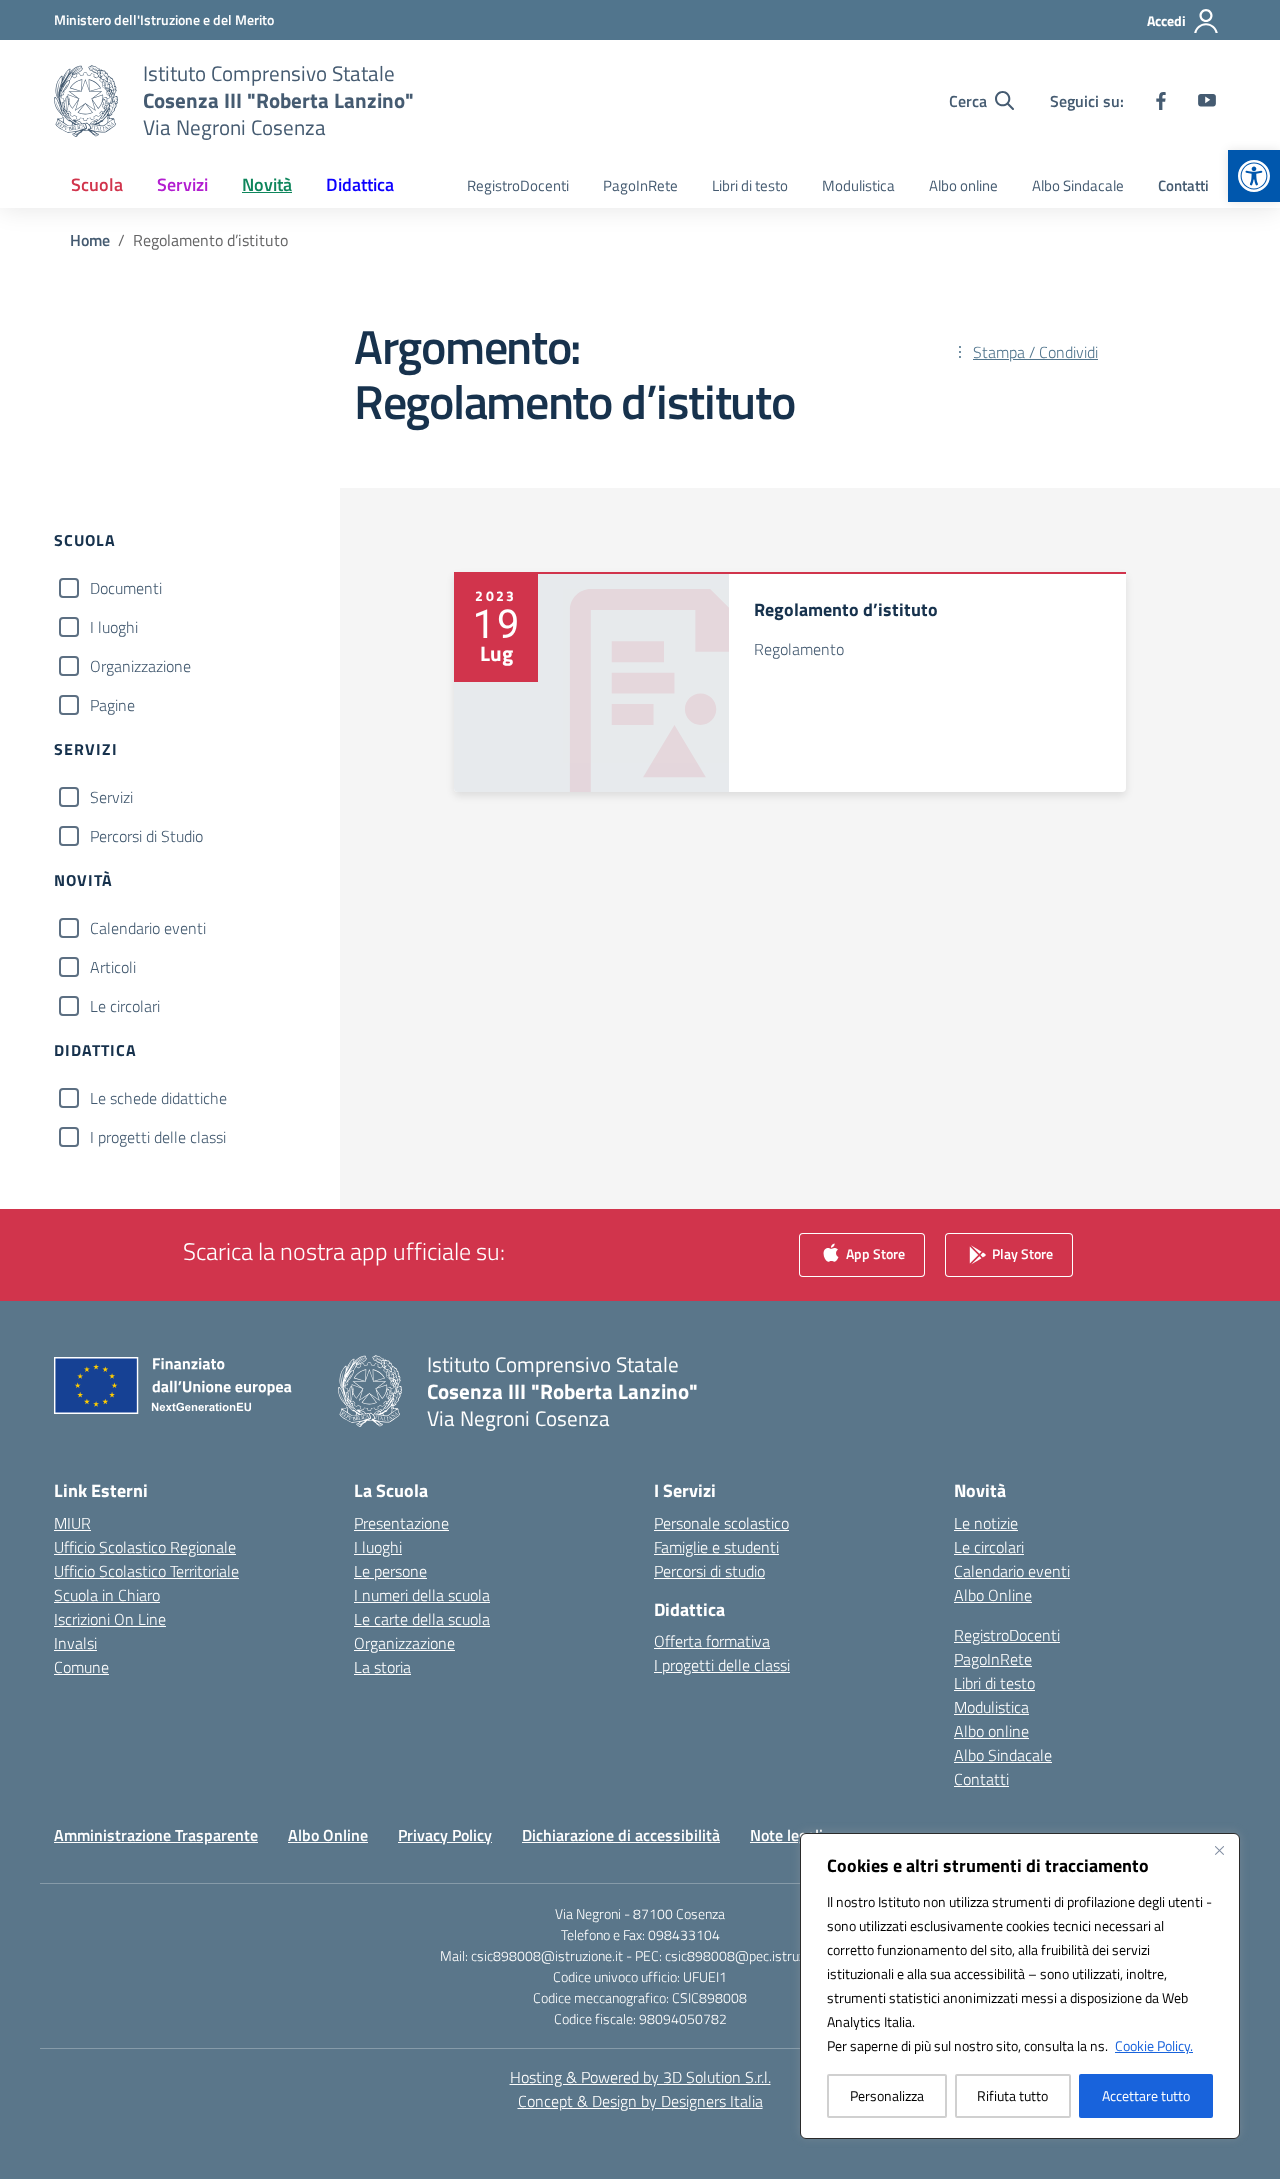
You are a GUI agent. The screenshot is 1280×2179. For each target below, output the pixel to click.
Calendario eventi (148, 928)
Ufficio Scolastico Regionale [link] (145, 1547)
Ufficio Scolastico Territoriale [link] (146, 1571)
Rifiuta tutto (1012, 2095)
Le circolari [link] (989, 1547)
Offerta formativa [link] (712, 1641)
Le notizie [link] (986, 1523)
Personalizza (887, 2095)
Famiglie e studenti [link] (716, 1547)
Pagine (112, 705)
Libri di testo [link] (750, 185)
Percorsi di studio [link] (709, 1571)
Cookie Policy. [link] (1154, 2045)
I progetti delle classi (158, 1137)
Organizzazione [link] (404, 1643)
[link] (1254, 176)
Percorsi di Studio (146, 836)
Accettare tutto (1146, 2095)
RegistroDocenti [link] (518, 185)
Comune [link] (81, 1667)
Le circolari (125, 1006)
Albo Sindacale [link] (1078, 185)
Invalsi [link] (75, 1643)
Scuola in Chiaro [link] (107, 1595)
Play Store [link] (1021, 1252)
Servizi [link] (182, 184)
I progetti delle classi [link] (722, 1665)
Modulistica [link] (858, 185)
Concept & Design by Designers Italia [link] (640, 2101)
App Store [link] (874, 1252)
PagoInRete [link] (640, 185)
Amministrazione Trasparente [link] (156, 1835)
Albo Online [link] (993, 1595)
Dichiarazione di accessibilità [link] (621, 1835)
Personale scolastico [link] (721, 1523)
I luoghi (114, 627)
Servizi (111, 797)
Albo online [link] (963, 185)
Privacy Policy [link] (445, 1835)
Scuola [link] (97, 184)
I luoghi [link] (378, 1547)
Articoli (113, 967)
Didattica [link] (360, 184)
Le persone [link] (390, 1571)
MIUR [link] (72, 1523)
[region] (1020, 1986)
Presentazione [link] (401, 1523)
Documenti (126, 588)
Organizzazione (140, 666)
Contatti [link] (1183, 185)
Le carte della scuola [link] (422, 1619)
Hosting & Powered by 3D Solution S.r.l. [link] (640, 2077)
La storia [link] (382, 1667)
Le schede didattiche (158, 1098)
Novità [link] (267, 184)
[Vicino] (1219, 1850)
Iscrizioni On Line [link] (110, 1619)
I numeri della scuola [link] (422, 1595)
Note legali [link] (786, 1835)
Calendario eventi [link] (1012, 1571)
